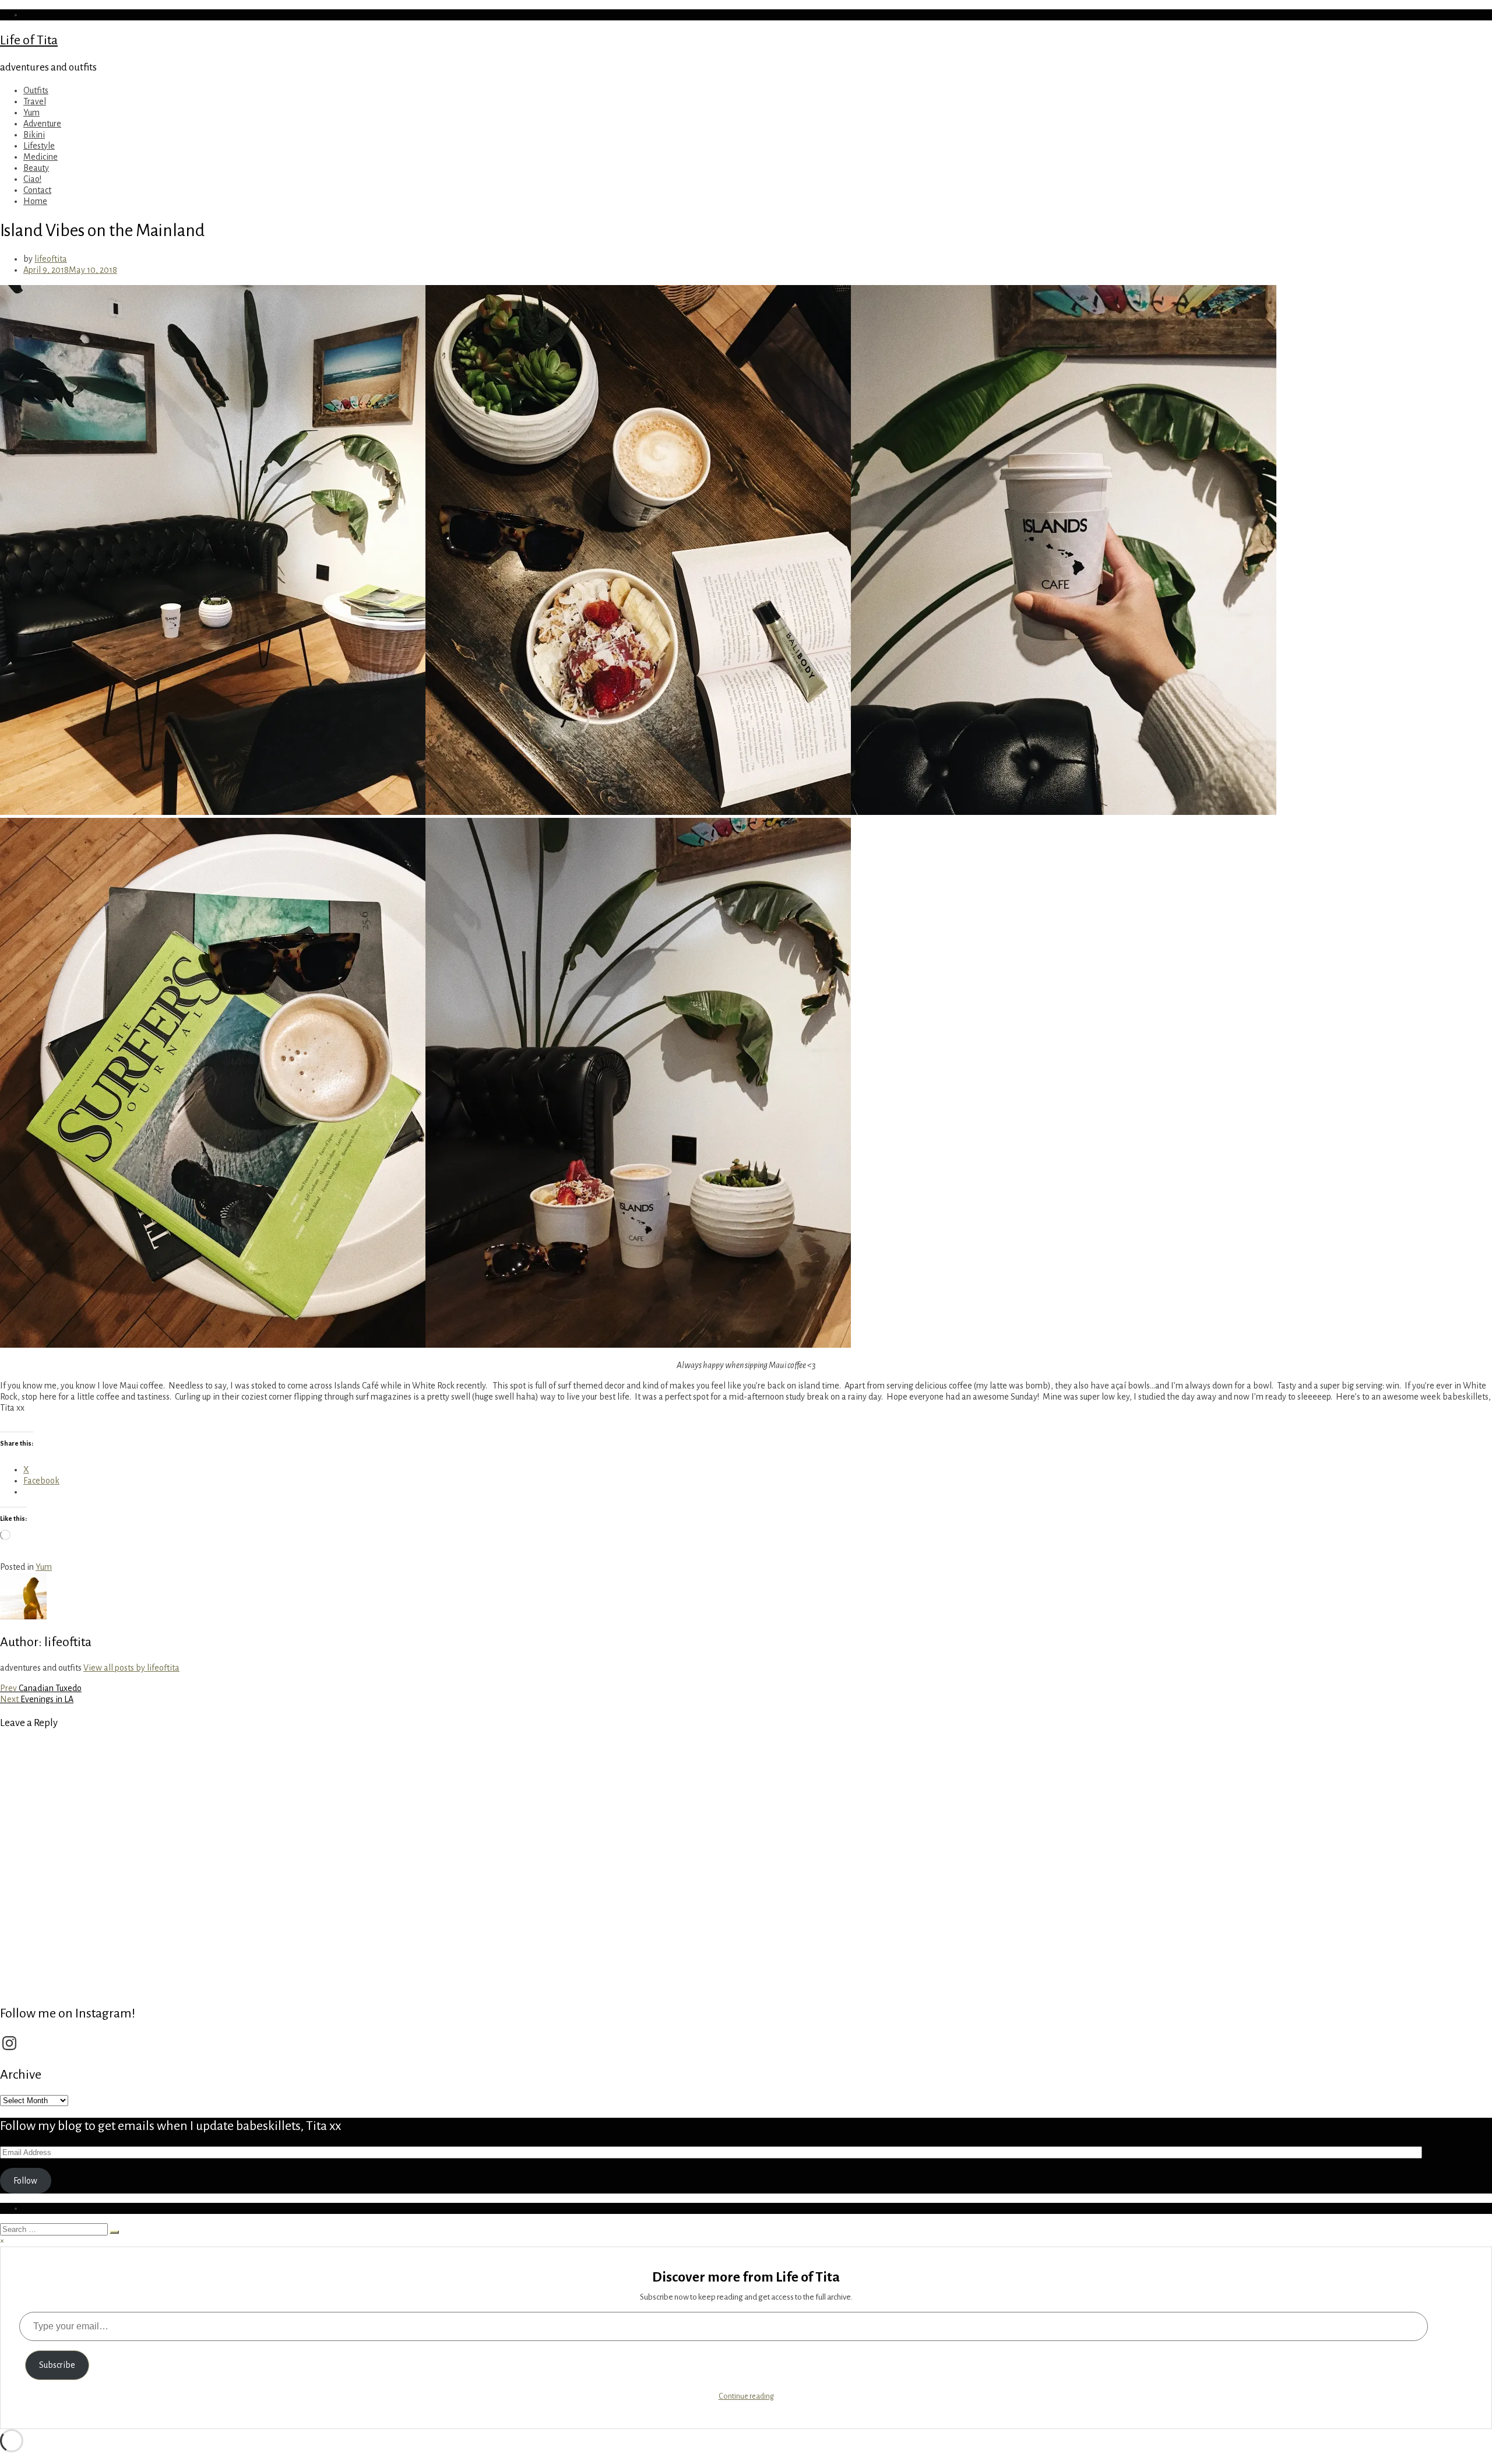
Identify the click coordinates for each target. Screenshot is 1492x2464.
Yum (31, 113)
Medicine (41, 157)
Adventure (42, 124)
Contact (37, 190)
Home (35, 201)
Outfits (36, 90)
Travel (35, 101)
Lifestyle (39, 146)
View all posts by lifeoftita (131, 1668)
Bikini (34, 135)
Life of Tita (29, 40)
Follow (25, 2181)
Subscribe (57, 2365)
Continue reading (746, 2396)
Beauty (36, 168)
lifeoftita (51, 259)
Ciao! (32, 179)
